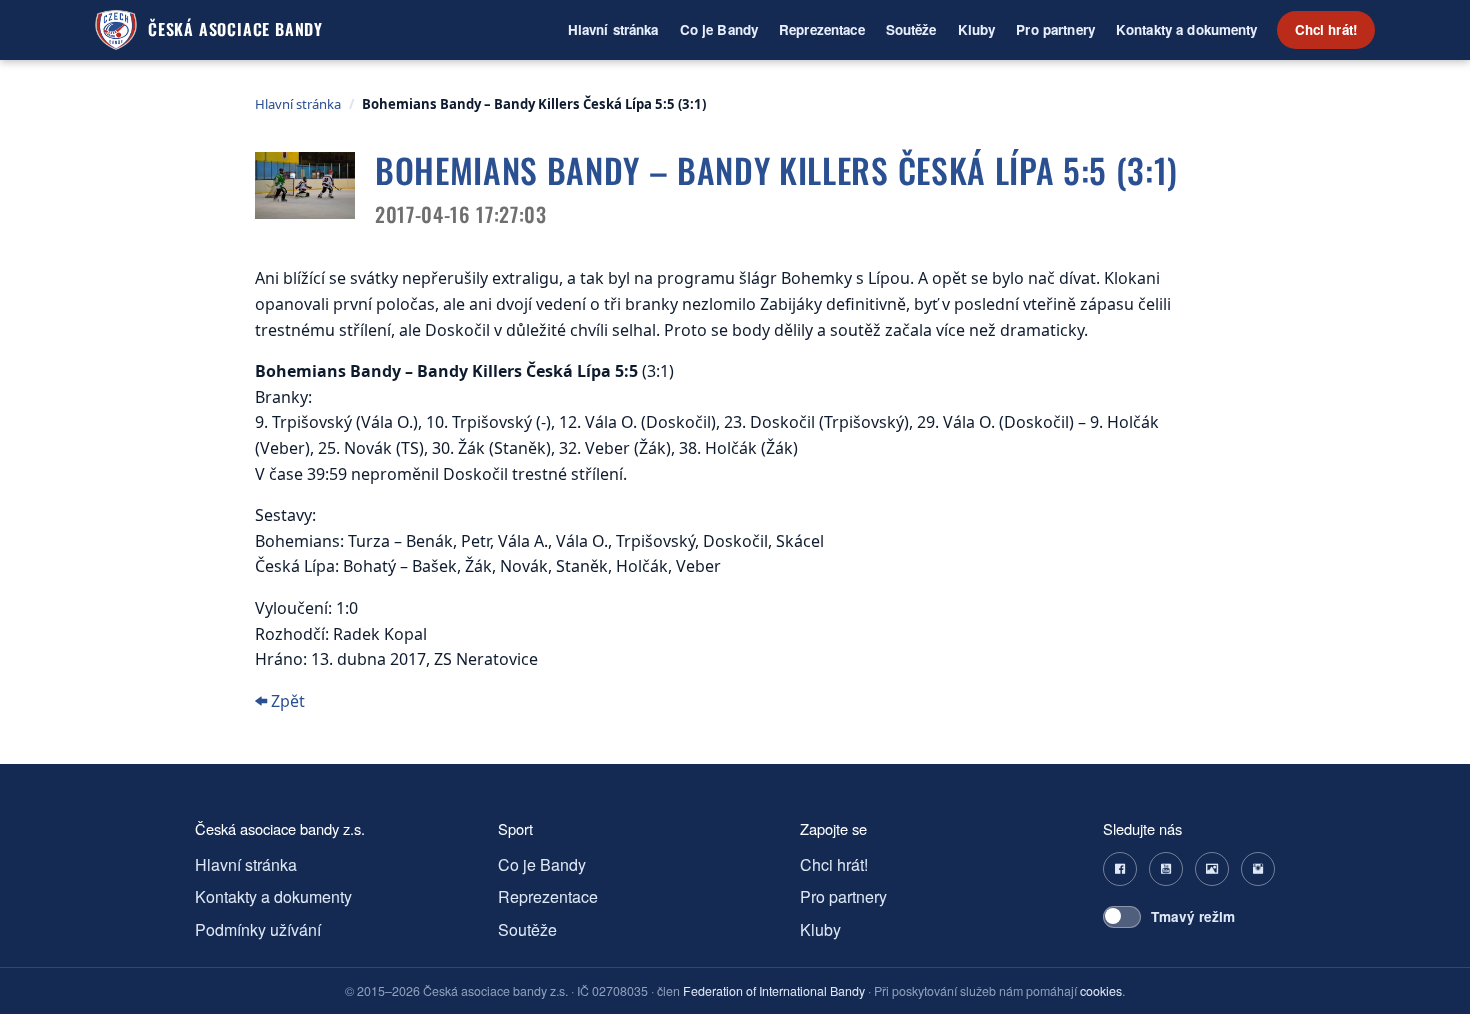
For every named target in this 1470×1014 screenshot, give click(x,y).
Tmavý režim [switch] (1193, 916)
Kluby (977, 29)
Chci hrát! (1326, 29)
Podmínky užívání (258, 929)
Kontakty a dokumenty (1187, 29)
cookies (1101, 991)
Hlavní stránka (613, 29)
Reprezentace (822, 29)
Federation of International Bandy (774, 991)
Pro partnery (1055, 29)
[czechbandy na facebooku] (1120, 869)
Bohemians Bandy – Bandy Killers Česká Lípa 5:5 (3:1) (534, 104)
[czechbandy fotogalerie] (1212, 869)
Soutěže (911, 29)
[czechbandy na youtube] (1166, 869)
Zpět (286, 701)
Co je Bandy (719, 29)
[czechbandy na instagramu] (1258, 869)
